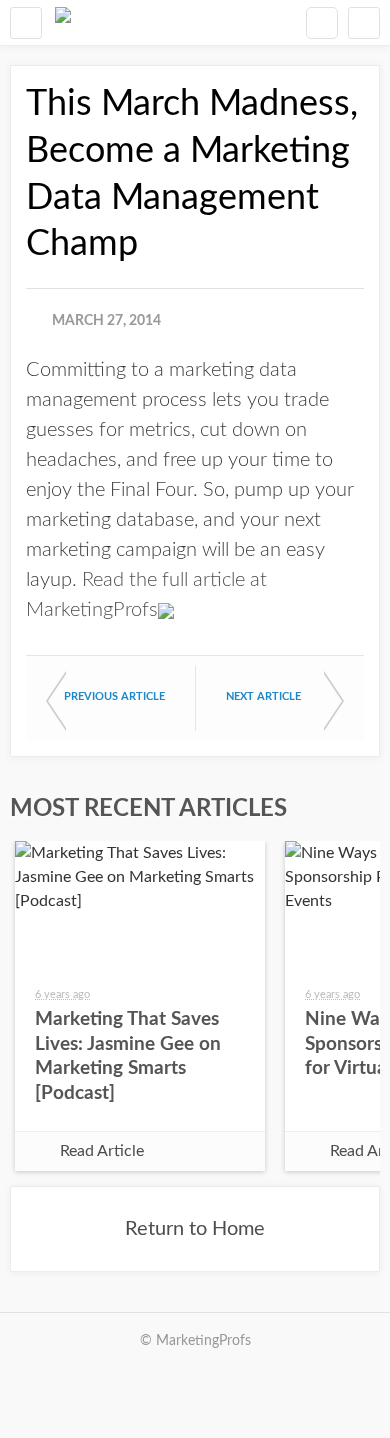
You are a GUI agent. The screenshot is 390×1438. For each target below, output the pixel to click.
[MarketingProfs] (63, 22)
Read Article (102, 1151)
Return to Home (195, 1229)
